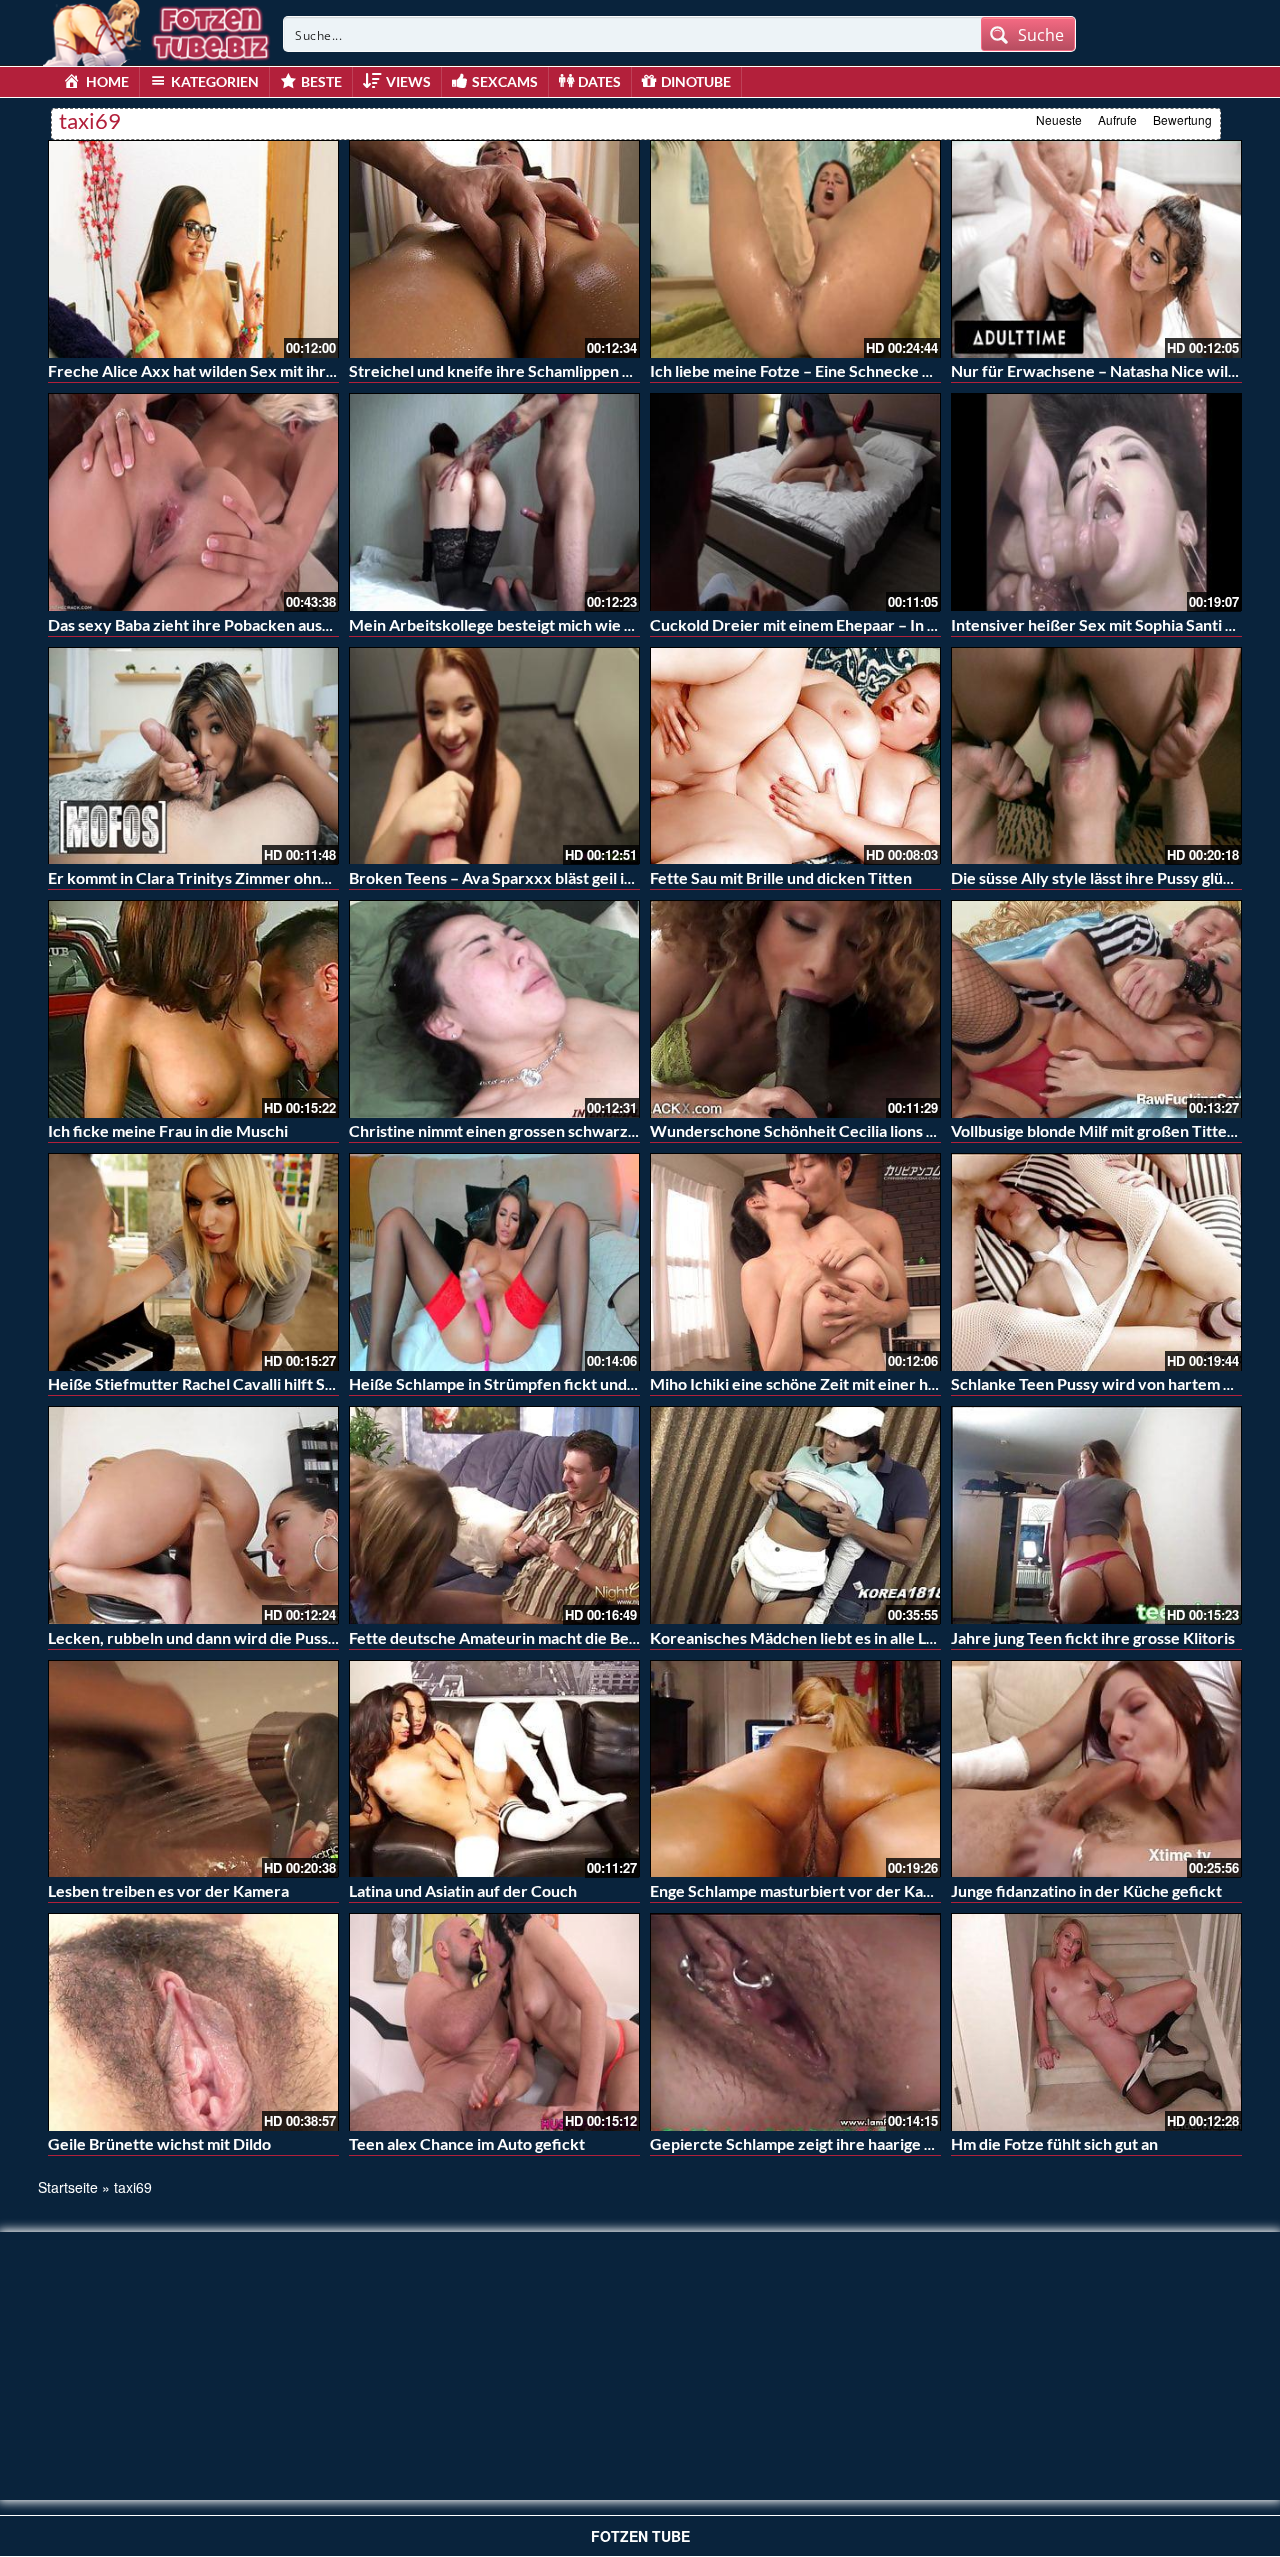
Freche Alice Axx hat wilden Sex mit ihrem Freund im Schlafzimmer (286, 370)
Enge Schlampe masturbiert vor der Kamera (805, 1890)
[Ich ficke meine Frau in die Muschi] (193, 1009)
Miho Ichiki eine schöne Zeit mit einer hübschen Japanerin (855, 1383)
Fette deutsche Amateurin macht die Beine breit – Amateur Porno (581, 1637)
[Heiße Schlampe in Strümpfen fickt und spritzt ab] (494, 1262)
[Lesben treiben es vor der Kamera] (193, 1769)
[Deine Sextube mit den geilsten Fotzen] (158, 30)
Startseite (68, 2187)
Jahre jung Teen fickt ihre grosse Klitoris (1093, 1637)
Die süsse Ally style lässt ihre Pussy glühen (1100, 877)
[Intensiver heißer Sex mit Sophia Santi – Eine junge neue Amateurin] (1096, 502)
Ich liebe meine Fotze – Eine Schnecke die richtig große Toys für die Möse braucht (938, 370)
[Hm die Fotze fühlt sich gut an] (1096, 2022)
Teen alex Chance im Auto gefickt (467, 2143)
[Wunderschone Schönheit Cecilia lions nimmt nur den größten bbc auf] (795, 1009)
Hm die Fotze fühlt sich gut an (1054, 2143)
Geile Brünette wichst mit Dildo (159, 2143)
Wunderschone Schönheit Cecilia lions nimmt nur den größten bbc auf (897, 1130)
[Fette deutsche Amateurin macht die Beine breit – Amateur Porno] (494, 1515)
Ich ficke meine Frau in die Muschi (168, 1130)
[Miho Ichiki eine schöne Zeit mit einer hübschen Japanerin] (795, 1262)
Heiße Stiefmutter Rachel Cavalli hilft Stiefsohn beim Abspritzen (276, 1383)
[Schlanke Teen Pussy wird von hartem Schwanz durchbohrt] (1096, 1262)
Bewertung (1182, 119)
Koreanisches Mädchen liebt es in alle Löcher (809, 1637)
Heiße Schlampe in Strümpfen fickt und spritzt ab (523, 1383)
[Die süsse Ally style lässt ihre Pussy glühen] (1096, 756)
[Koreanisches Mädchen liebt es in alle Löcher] (795, 1515)
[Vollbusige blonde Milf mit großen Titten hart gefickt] (1096, 1009)
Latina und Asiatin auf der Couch (463, 1890)
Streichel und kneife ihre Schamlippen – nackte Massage (548, 370)
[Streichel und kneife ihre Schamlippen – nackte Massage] (494, 249)
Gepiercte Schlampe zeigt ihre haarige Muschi (813, 2143)
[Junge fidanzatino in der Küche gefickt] (1096, 1769)
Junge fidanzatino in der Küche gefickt (1086, 1890)
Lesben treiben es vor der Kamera (168, 1890)
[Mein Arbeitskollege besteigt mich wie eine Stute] (494, 502)
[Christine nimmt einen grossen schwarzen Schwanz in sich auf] (494, 1009)
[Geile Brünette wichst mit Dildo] (193, 2022)
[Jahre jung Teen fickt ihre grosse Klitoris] (1096, 1515)
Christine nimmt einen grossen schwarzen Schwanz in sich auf (567, 1130)
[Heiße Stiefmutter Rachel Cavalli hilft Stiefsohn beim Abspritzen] (193, 1262)
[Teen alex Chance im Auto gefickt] (494, 2022)
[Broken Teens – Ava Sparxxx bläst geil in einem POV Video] (494, 756)
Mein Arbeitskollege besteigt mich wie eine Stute (523, 624)
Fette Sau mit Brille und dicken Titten (781, 877)
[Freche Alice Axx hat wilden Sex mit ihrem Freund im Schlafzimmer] (193, 249)
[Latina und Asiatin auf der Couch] (494, 1769)
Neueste (1059, 119)
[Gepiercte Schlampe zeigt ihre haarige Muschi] (795, 2022)
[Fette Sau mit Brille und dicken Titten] (795, 756)
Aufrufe (1117, 119)
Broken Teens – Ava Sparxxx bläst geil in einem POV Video (555, 877)
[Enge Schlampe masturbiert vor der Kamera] (795, 1769)
